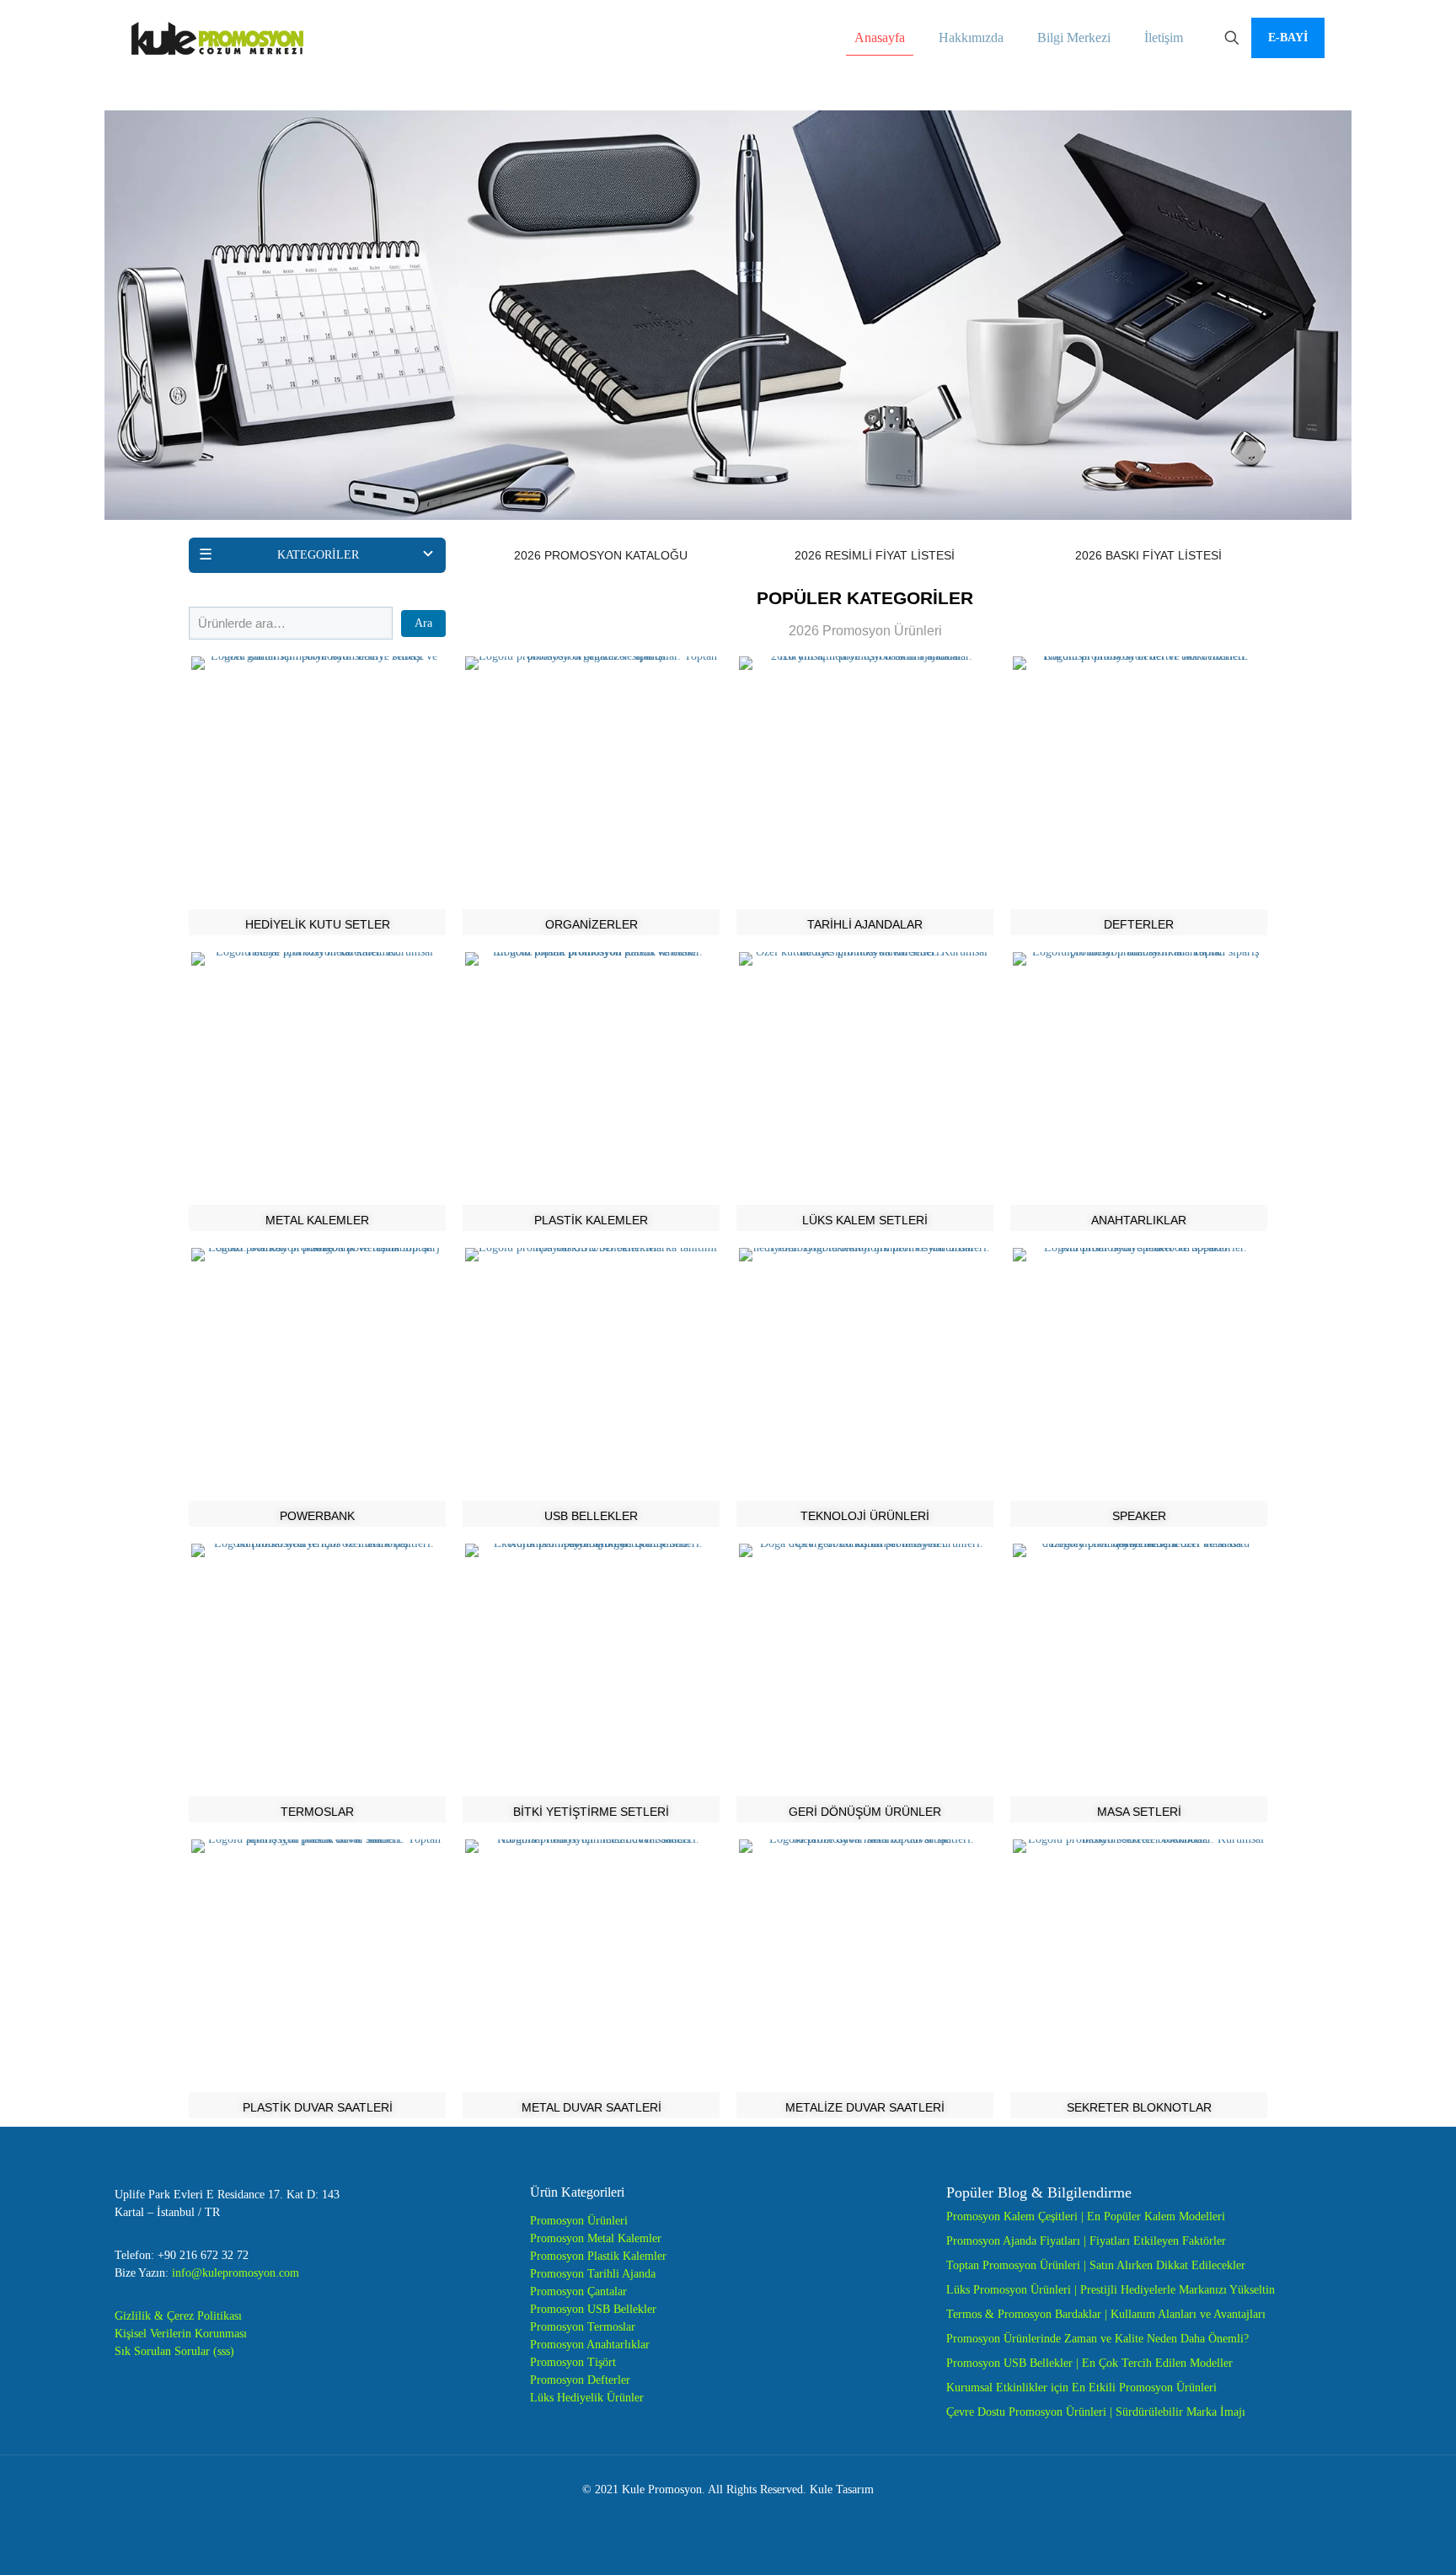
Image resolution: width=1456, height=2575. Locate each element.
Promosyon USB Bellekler (593, 2309)
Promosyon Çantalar (578, 2291)
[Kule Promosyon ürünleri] (217, 38)
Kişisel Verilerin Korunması (181, 2334)
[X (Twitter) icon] (711, 2515)
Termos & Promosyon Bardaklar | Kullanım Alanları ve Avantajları (1106, 2314)
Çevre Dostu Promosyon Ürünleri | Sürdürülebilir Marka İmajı (1096, 2412)
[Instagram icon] (764, 2515)
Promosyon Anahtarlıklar (590, 2345)
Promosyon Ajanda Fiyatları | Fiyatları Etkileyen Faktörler (1086, 2241)
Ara (423, 623)
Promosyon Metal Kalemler (596, 2238)
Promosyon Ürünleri (579, 2221)
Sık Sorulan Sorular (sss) (174, 2351)
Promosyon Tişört (573, 2362)
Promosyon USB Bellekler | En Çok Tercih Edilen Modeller (1089, 2363)
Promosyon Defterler (580, 2380)
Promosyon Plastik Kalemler (598, 2256)
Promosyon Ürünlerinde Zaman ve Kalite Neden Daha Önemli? (1097, 2339)
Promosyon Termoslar (583, 2327)
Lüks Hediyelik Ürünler (587, 2398)
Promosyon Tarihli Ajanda (593, 2274)
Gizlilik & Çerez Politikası (178, 2316)
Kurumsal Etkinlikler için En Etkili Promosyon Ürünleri (1081, 2388)
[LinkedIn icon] (746, 2515)
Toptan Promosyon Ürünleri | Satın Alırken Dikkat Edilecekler (1096, 2265)
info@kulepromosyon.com (236, 2273)
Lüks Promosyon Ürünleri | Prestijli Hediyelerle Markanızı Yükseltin (1111, 2290)
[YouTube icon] (728, 2515)
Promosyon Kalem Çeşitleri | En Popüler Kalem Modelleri (1086, 2216)
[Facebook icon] (693, 2515)
